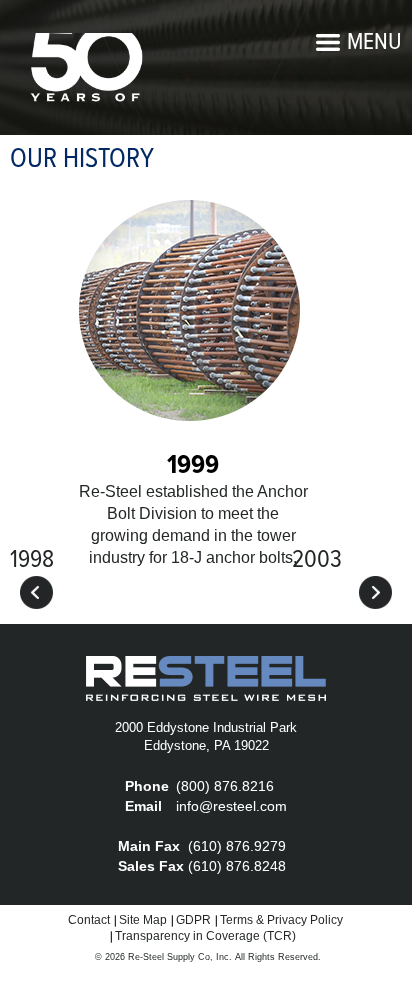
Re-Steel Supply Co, (170, 957)
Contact (89, 920)
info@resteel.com (231, 806)
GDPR (193, 920)
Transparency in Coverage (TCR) (205, 936)
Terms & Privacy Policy (281, 920)
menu (374, 43)
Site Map (143, 920)
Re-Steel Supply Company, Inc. (85, 68)
